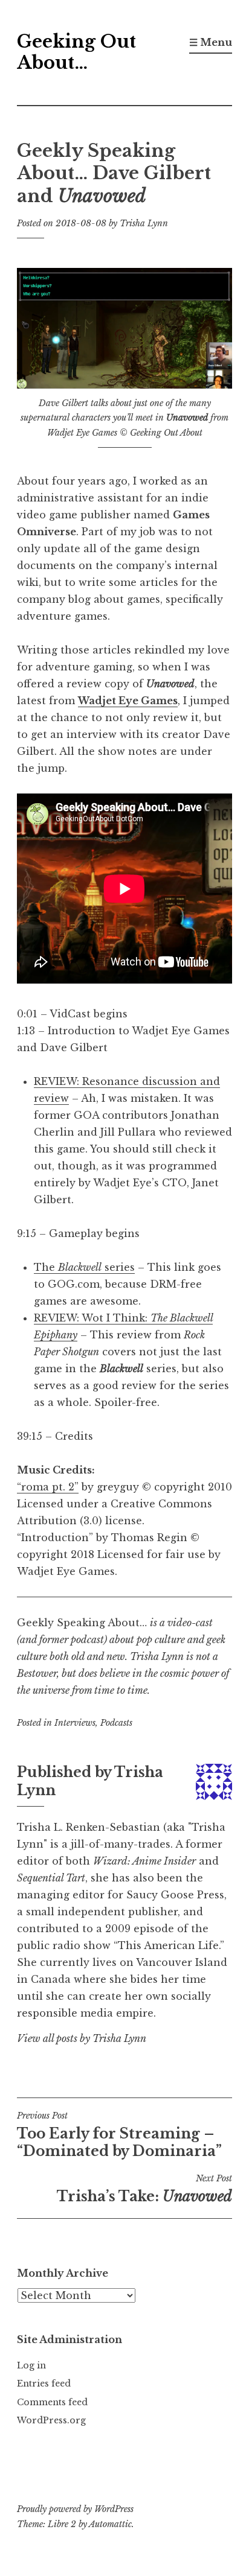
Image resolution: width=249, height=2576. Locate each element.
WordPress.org (51, 2420)
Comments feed (52, 2402)
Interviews (75, 1723)
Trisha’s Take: (144, 2189)
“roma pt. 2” (48, 1487)
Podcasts (116, 1723)
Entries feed (44, 2384)
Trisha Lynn (144, 223)
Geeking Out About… (76, 52)
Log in (31, 2365)
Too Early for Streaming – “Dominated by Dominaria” (119, 2135)
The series (84, 1267)
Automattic (110, 2524)
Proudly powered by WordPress (75, 2509)
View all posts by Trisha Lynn (82, 2038)
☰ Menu (211, 42)
